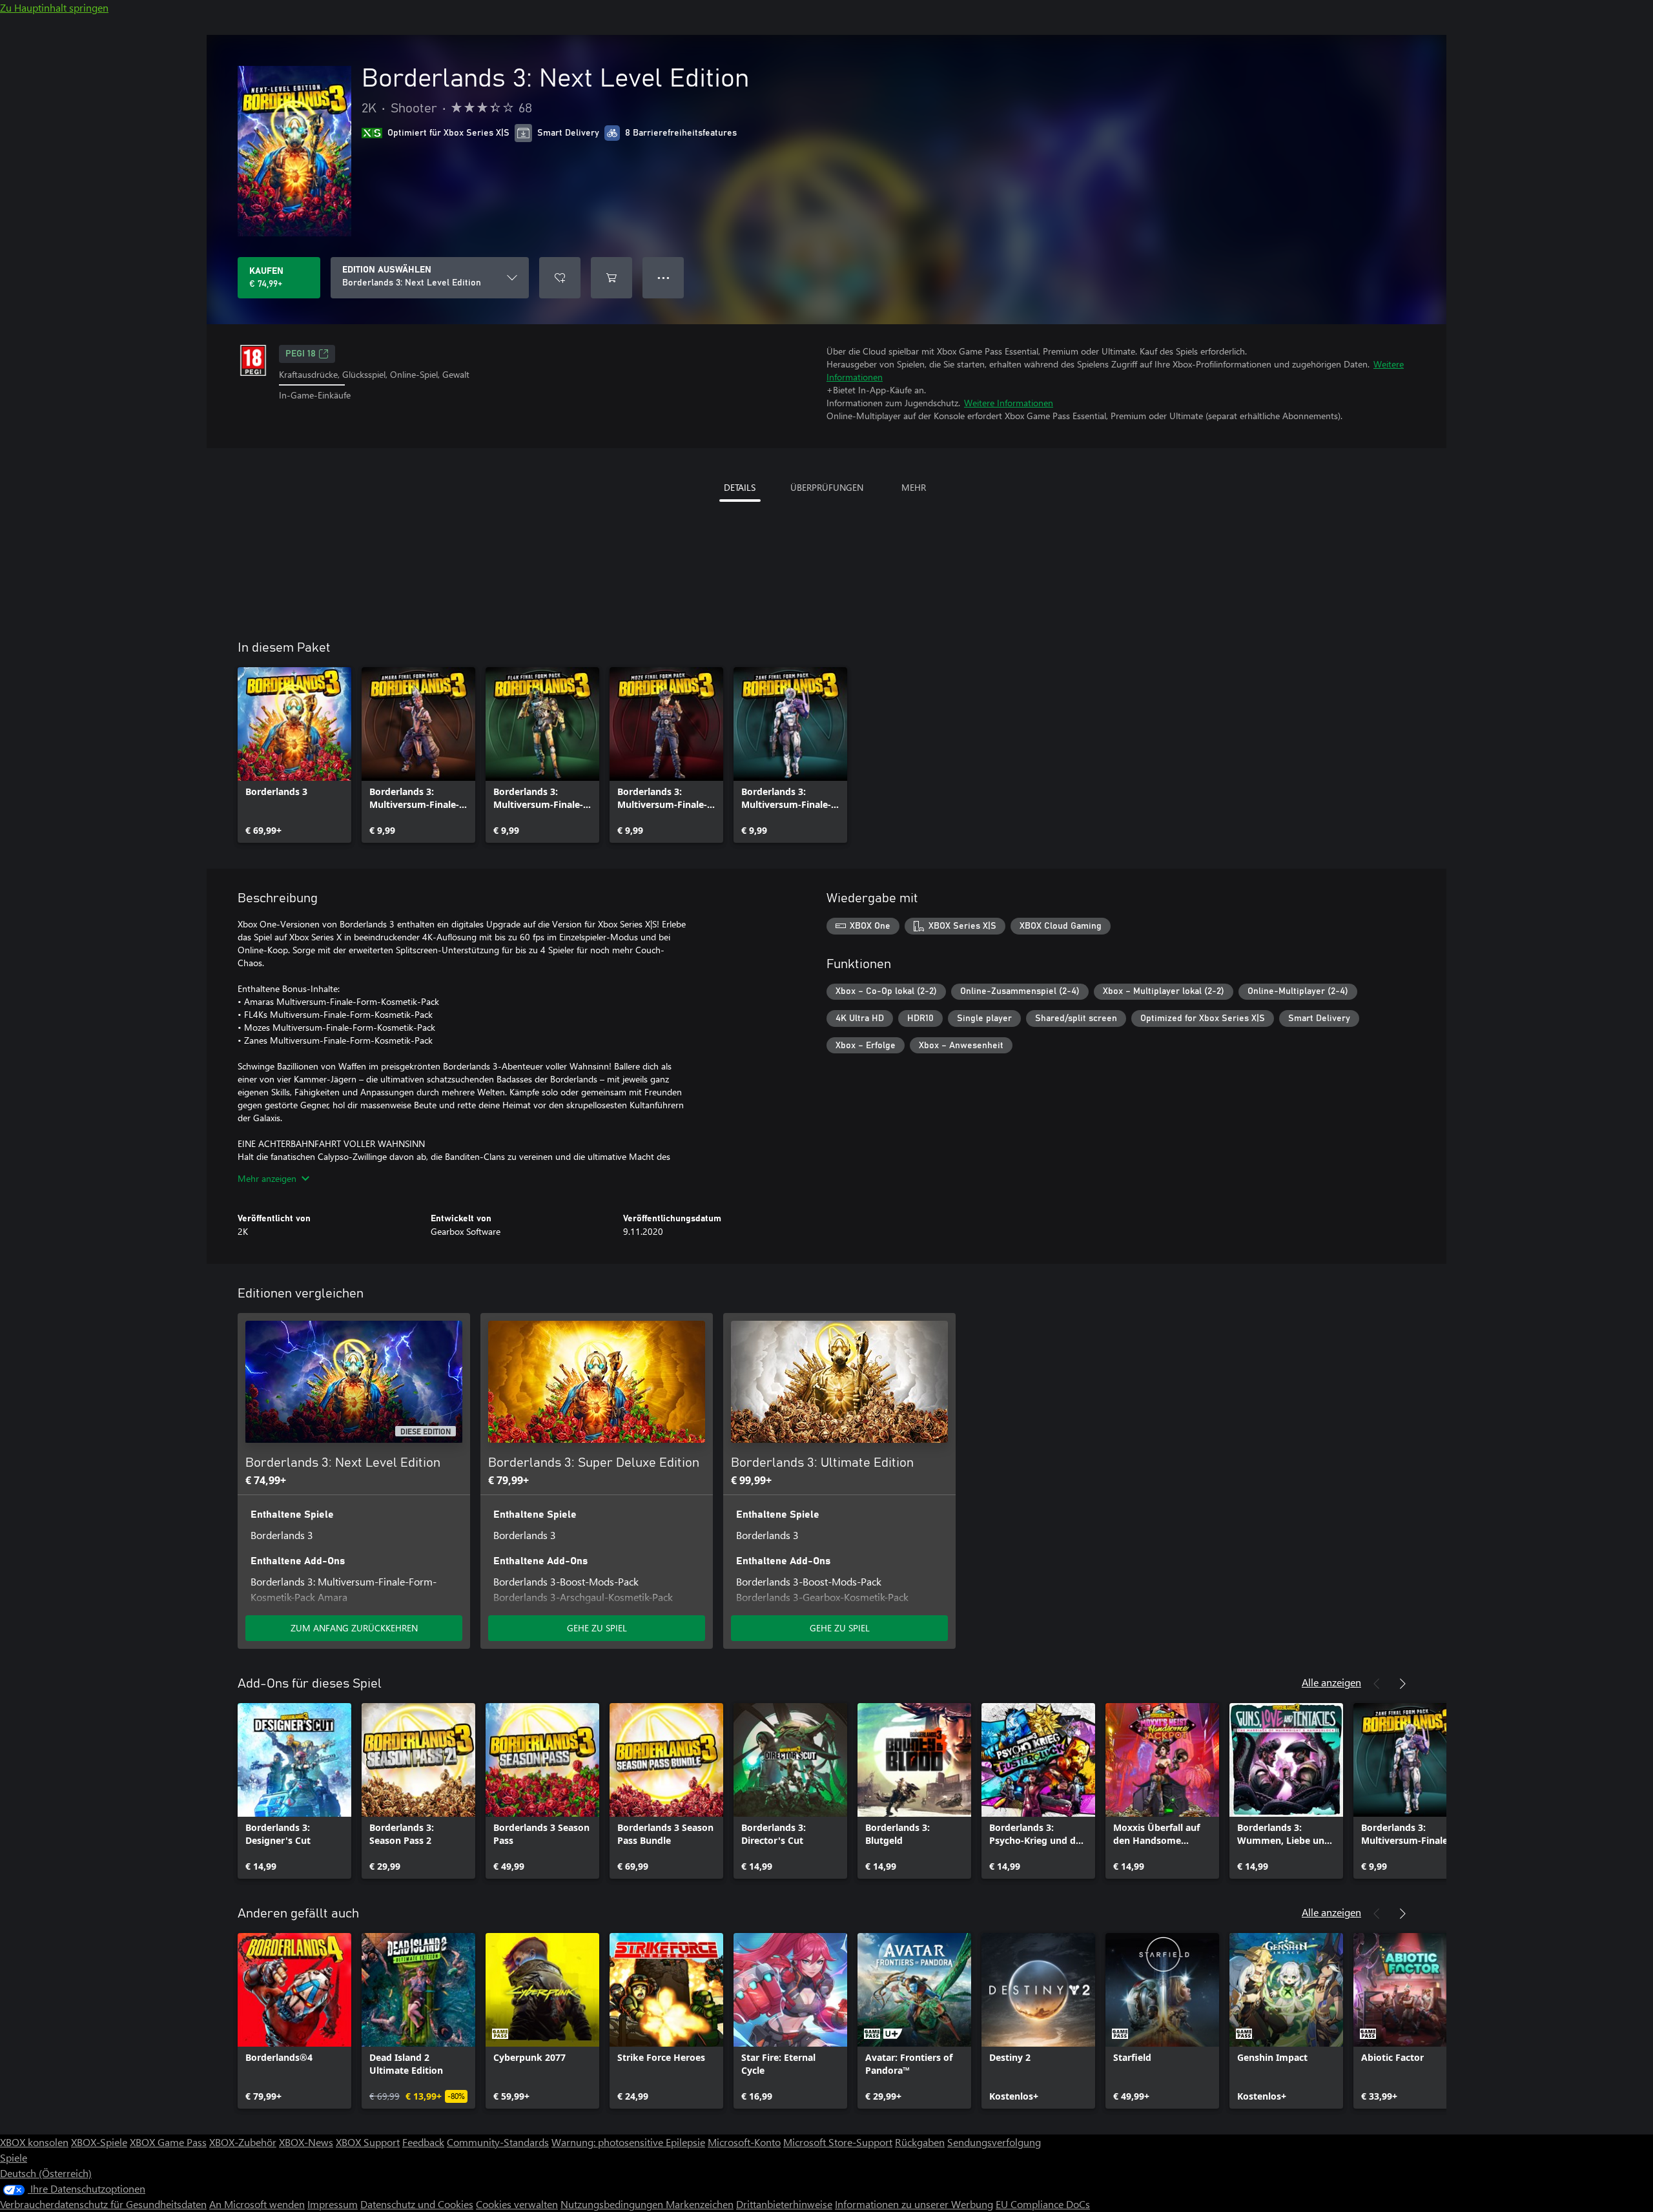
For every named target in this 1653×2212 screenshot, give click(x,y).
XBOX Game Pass (168, 2142)
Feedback (423, 2142)
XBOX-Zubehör (243, 2142)
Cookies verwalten (517, 2204)
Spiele (14, 2157)
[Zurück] (1377, 1684)
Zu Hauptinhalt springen (54, 7)
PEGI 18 (301, 354)
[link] (294, 755)
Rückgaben (920, 2142)
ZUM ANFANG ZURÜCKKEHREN (354, 1628)
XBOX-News (306, 2142)
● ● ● (663, 277)
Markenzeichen (700, 2204)
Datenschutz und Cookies (417, 2204)
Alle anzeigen (1331, 1682)
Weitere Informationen (1009, 403)
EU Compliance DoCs (1043, 2204)
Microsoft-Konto (744, 2142)
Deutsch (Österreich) (46, 2173)
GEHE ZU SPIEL (597, 1628)
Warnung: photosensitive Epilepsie (628, 2142)
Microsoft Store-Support (838, 2142)
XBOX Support (368, 2142)
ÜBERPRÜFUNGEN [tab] (827, 487)
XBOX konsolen (34, 2142)
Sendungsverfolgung (994, 2142)
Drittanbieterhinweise (784, 2204)
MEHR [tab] (914, 487)
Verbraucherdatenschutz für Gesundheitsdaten (103, 2204)
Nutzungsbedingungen (613, 2204)
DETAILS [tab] (740, 487)
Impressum (333, 2204)
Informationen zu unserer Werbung (914, 2204)
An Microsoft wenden (257, 2204)
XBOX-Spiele (99, 2142)
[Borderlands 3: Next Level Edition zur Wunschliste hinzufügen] (560, 278)
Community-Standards (498, 2142)
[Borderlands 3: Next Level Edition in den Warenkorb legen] (611, 278)
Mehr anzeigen (267, 1178)
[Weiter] (1402, 1684)
